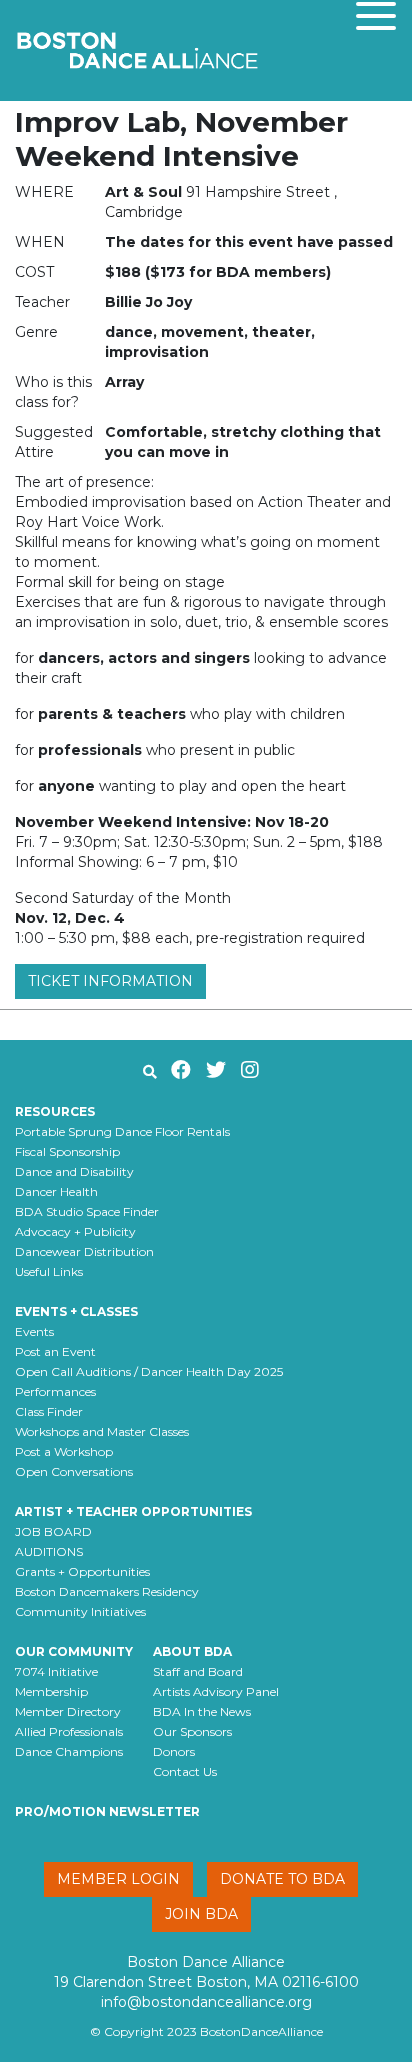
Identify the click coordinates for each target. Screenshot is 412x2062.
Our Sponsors (192, 1731)
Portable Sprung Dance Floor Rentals (122, 1131)
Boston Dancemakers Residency (107, 1591)
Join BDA (201, 1914)
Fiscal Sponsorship (67, 1151)
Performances (55, 1391)
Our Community (74, 1651)
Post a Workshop (64, 1451)
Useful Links (49, 1271)
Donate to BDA (282, 1879)
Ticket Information (110, 981)
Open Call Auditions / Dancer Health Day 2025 (149, 1371)
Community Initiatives (80, 1611)
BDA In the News (202, 1711)
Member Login (118, 1879)
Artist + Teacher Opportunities (133, 1511)
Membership (51, 1691)
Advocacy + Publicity (75, 1231)
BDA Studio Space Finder (87, 1211)
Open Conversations (74, 1471)
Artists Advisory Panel (216, 1691)
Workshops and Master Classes (102, 1431)
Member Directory (68, 1711)
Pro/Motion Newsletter (107, 1811)
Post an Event (55, 1351)
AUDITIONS (49, 1551)
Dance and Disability (74, 1171)
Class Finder (49, 1411)
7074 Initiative (56, 1671)
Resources (55, 1111)
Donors (174, 1751)
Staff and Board (198, 1671)
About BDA (192, 1651)
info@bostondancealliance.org (206, 2002)
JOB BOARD (53, 1531)
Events (34, 1331)
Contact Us (185, 1771)
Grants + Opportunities (82, 1571)
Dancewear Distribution (84, 1251)
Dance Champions (69, 1751)
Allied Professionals (69, 1731)
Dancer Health (56, 1191)
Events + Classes (76, 1311)
